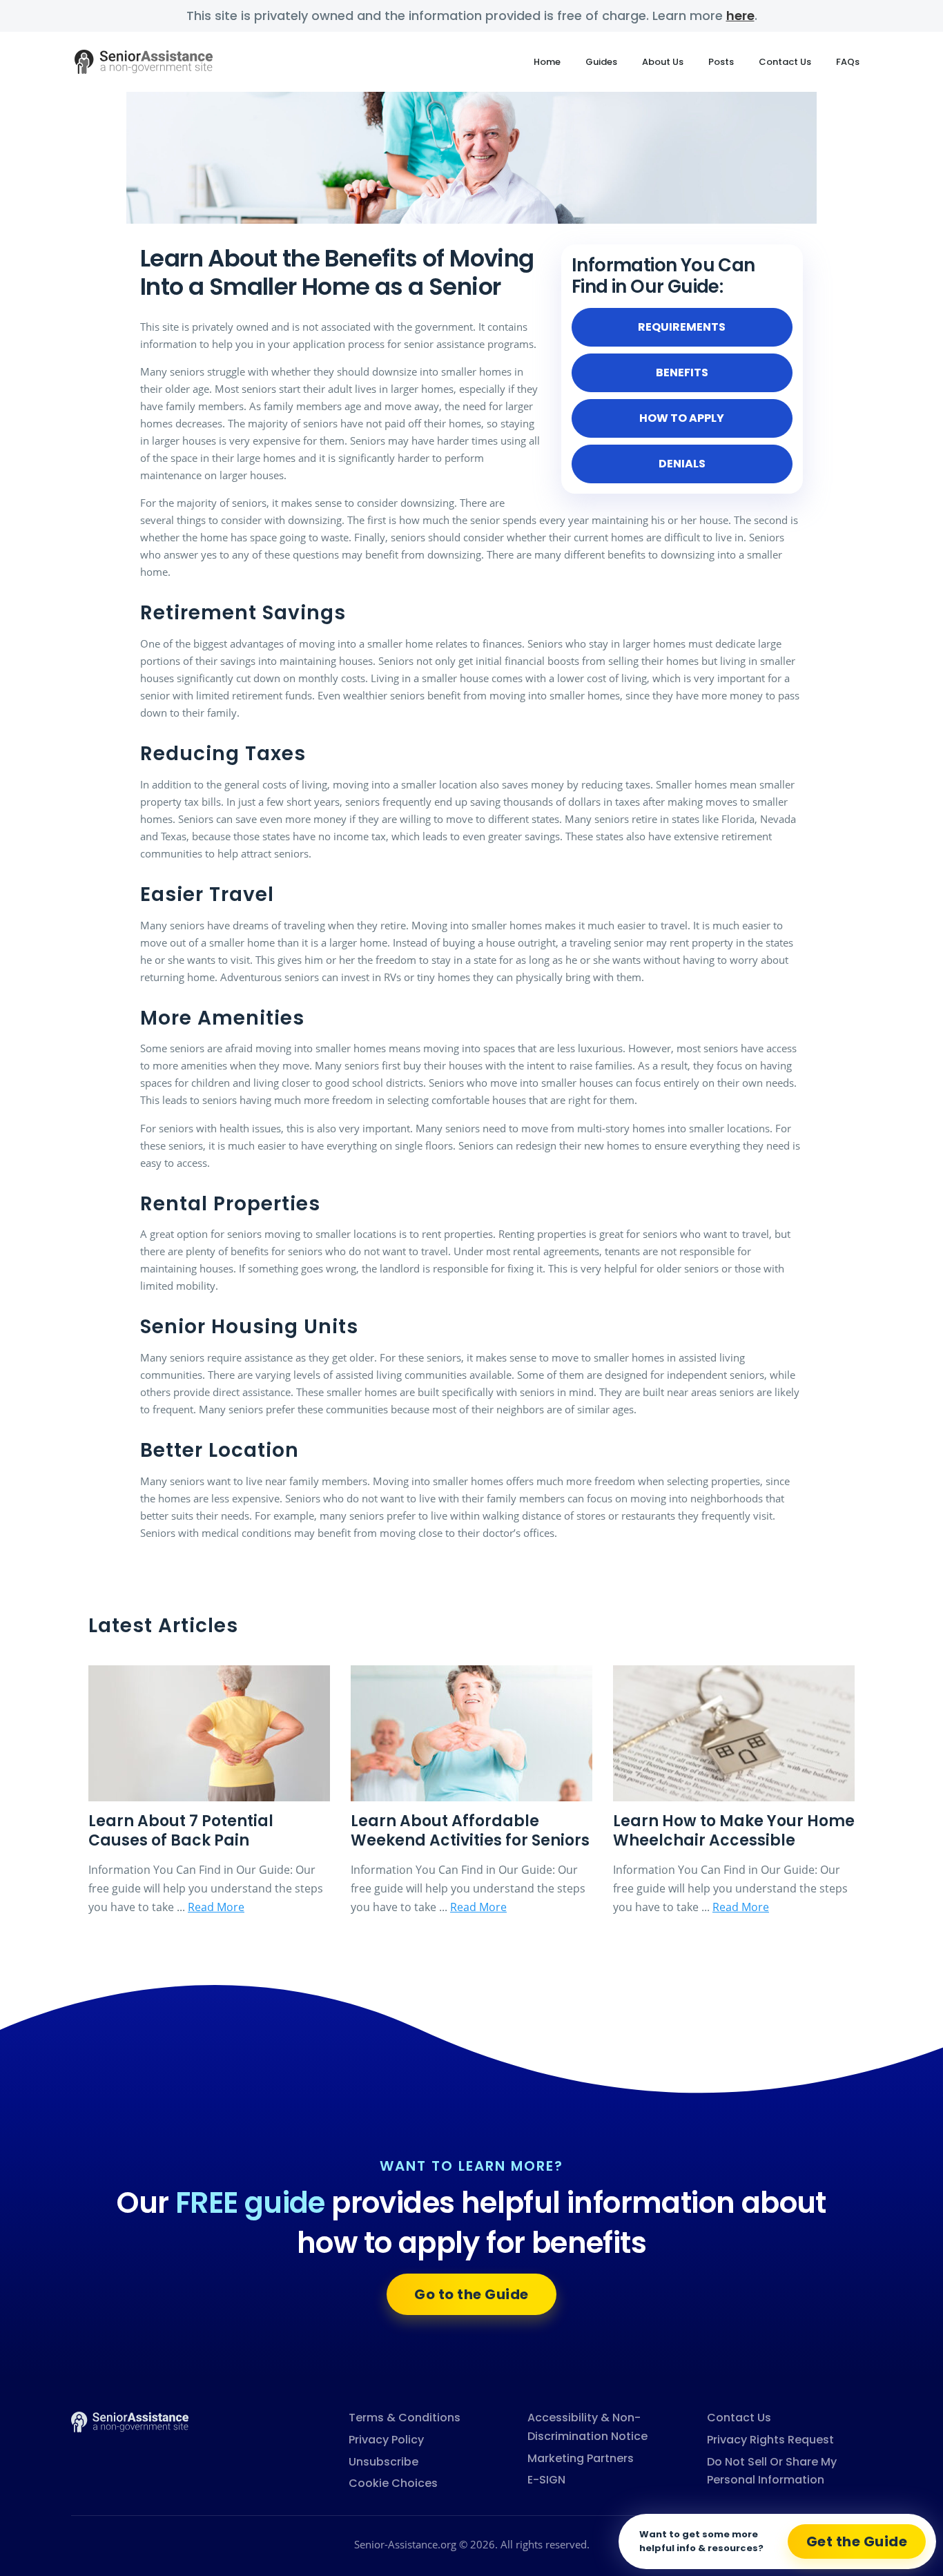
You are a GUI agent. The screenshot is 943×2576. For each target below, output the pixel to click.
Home (547, 62)
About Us (663, 62)
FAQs (848, 62)
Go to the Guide (471, 2294)
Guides (601, 62)
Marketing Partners (581, 2458)
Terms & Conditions (405, 2418)
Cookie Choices (393, 2483)
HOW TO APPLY (682, 418)
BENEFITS (682, 372)
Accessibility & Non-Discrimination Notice (587, 2427)
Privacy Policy (386, 2440)
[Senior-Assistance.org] (130, 2421)
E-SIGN (546, 2480)
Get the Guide (857, 2541)
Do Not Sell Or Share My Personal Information (772, 2471)
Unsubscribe (383, 2462)
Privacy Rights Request (770, 2440)
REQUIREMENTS (682, 327)
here (740, 16)
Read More (216, 1907)
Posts (721, 62)
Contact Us (785, 62)
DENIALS (682, 464)
